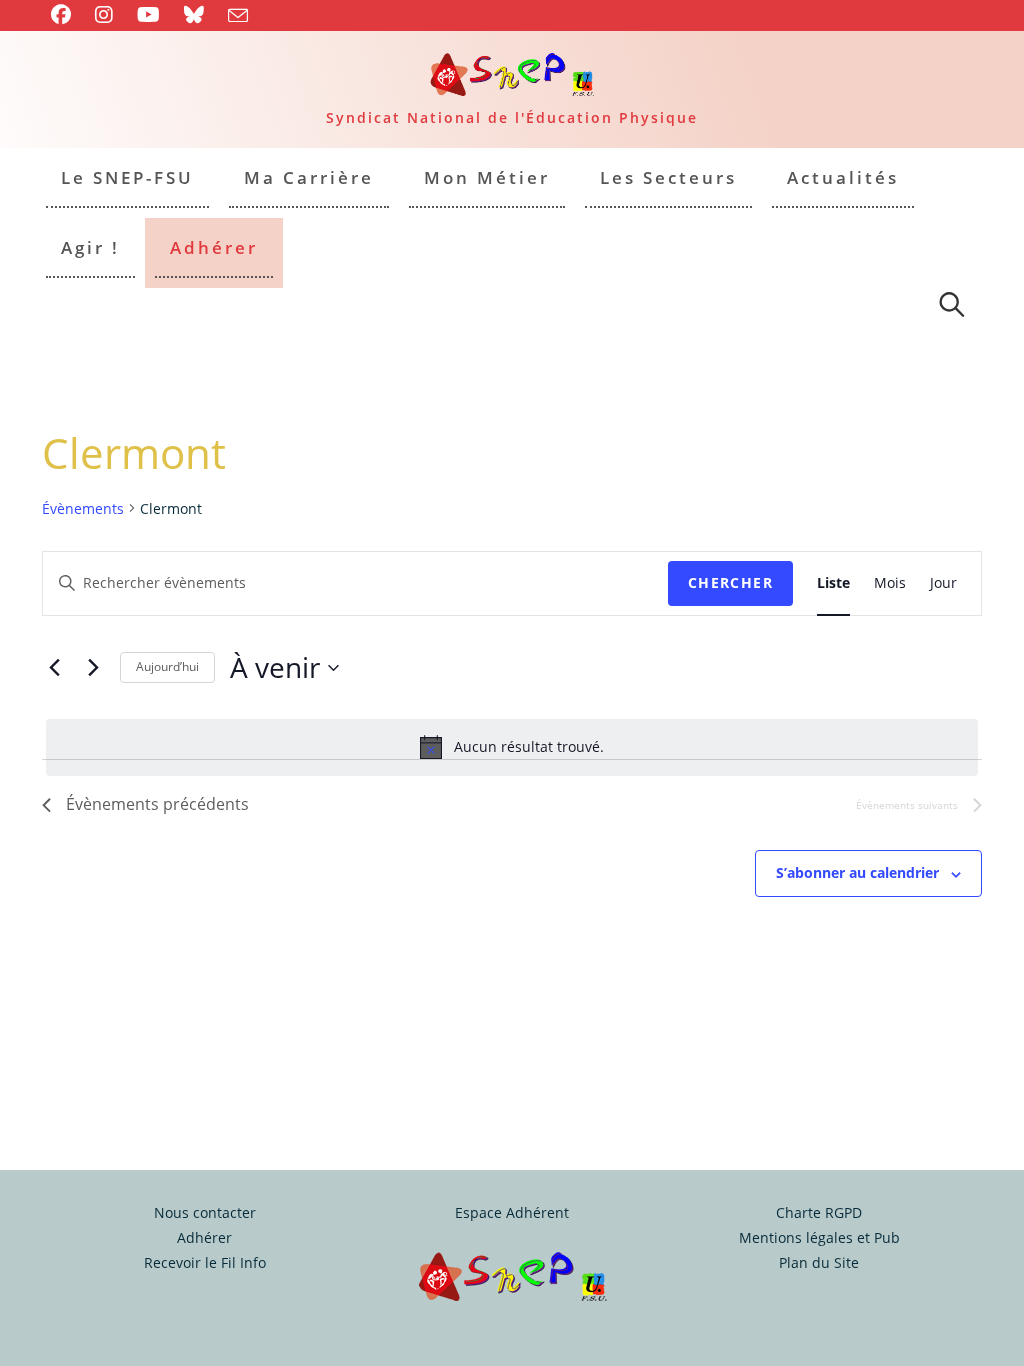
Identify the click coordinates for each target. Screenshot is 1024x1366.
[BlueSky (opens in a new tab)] (194, 15)
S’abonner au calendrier (857, 872)
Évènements (83, 508)
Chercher (730, 582)
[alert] (512, 747)
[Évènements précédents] (54, 668)
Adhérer (204, 1237)
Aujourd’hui (167, 666)
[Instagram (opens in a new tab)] (104, 15)
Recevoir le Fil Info (205, 1262)
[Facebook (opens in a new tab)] (67, 15)
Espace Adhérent (512, 1212)
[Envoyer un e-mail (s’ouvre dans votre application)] (238, 16)
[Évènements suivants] (93, 668)
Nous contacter (205, 1212)
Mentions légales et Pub (819, 1237)
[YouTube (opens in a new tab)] (148, 15)
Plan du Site (819, 1262)
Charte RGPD (819, 1212)
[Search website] (952, 307)
